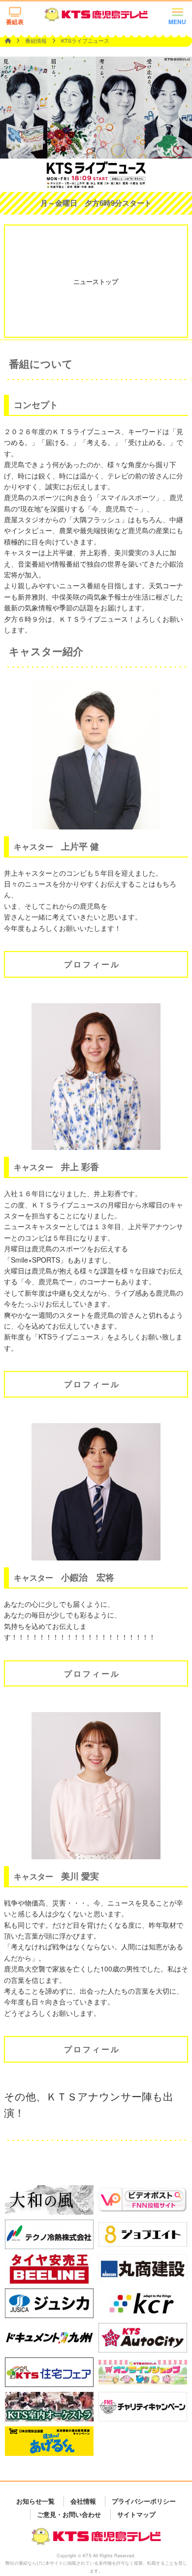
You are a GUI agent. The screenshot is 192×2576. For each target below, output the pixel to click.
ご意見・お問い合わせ (69, 2514)
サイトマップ (136, 2514)
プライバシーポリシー (144, 2501)
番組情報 (37, 40)
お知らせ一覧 (35, 2501)
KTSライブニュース (85, 40)
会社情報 (83, 2501)
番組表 (15, 22)
